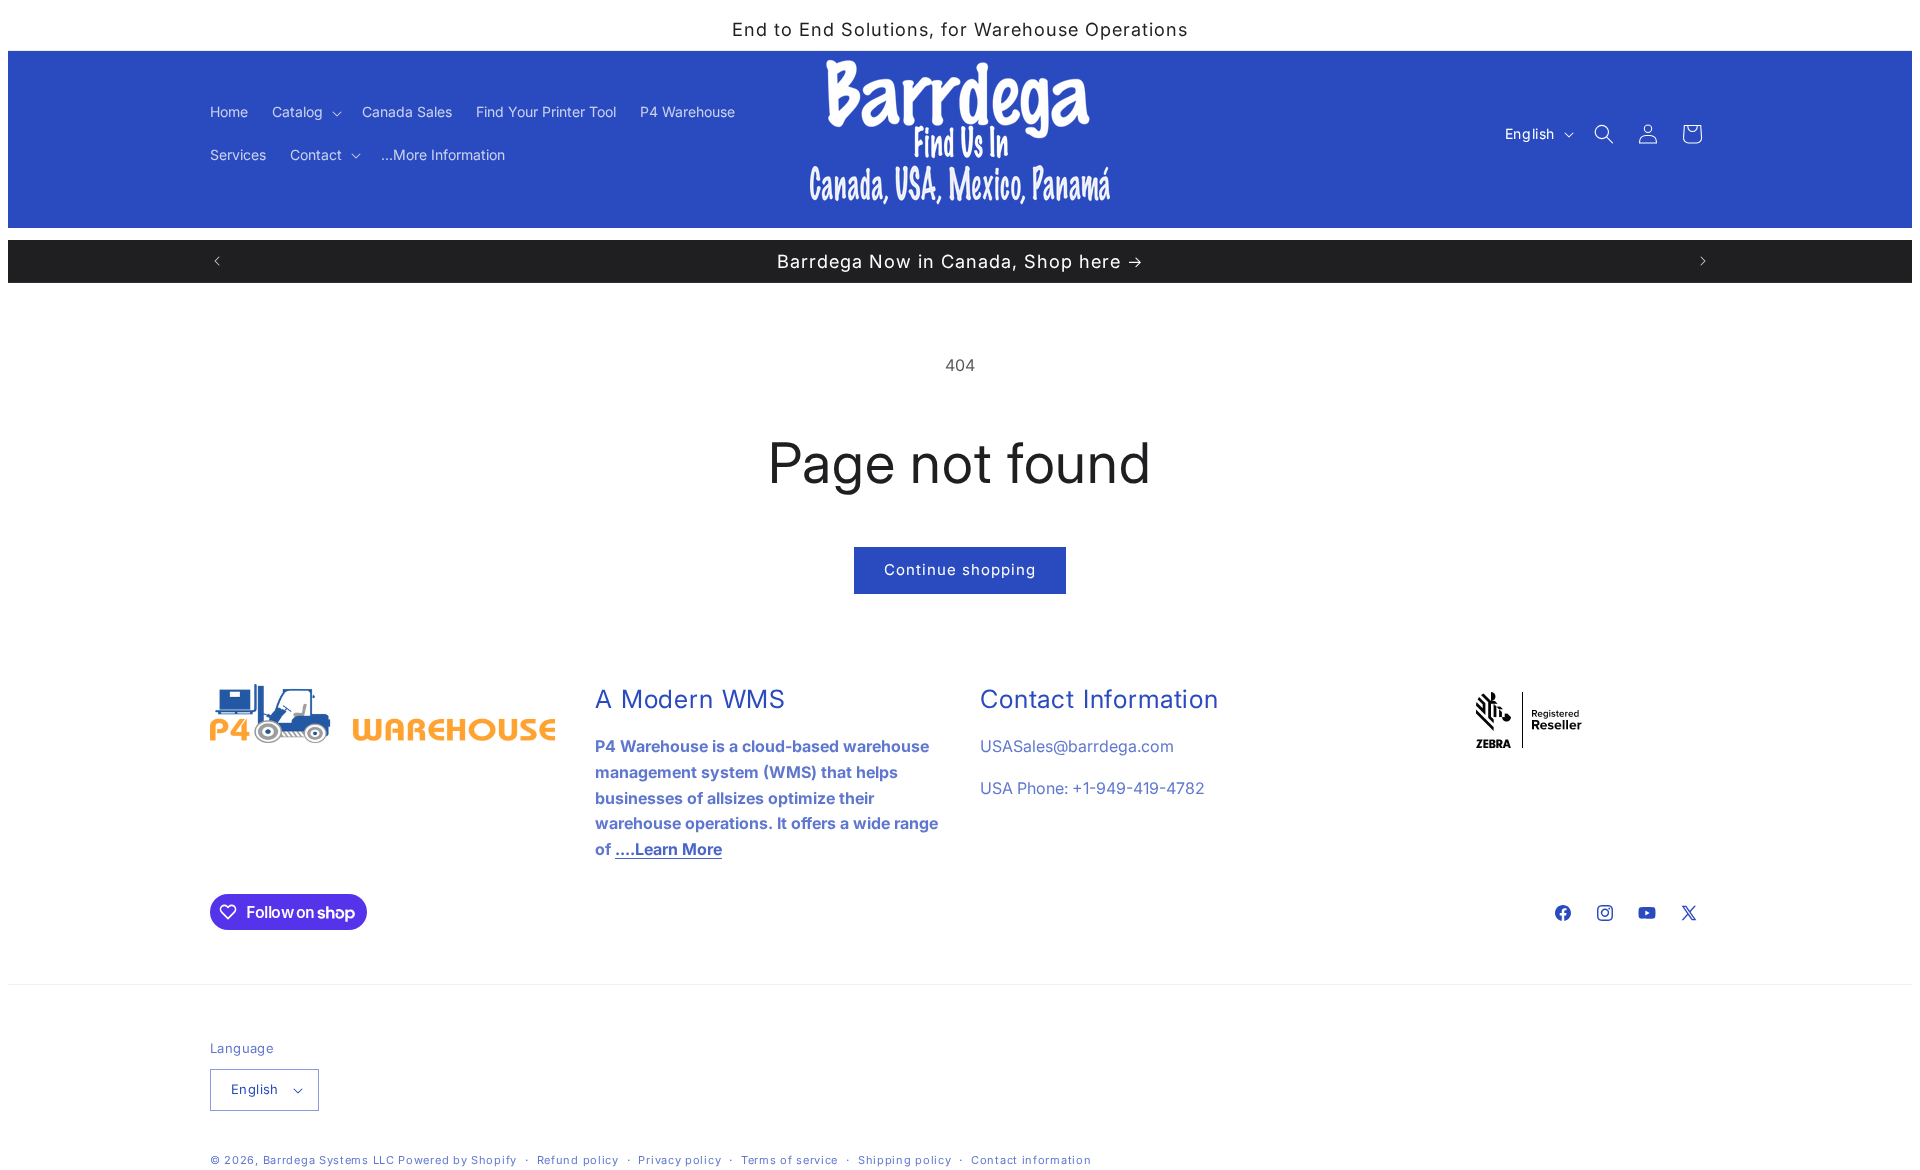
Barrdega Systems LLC (329, 1160)
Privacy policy (679, 1160)
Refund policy (578, 1160)
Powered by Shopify (457, 1160)
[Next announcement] (1703, 261)
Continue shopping (960, 569)
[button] (305, 112)
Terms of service (789, 1160)
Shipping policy (905, 1160)
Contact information (1031, 1160)
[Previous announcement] (217, 261)
